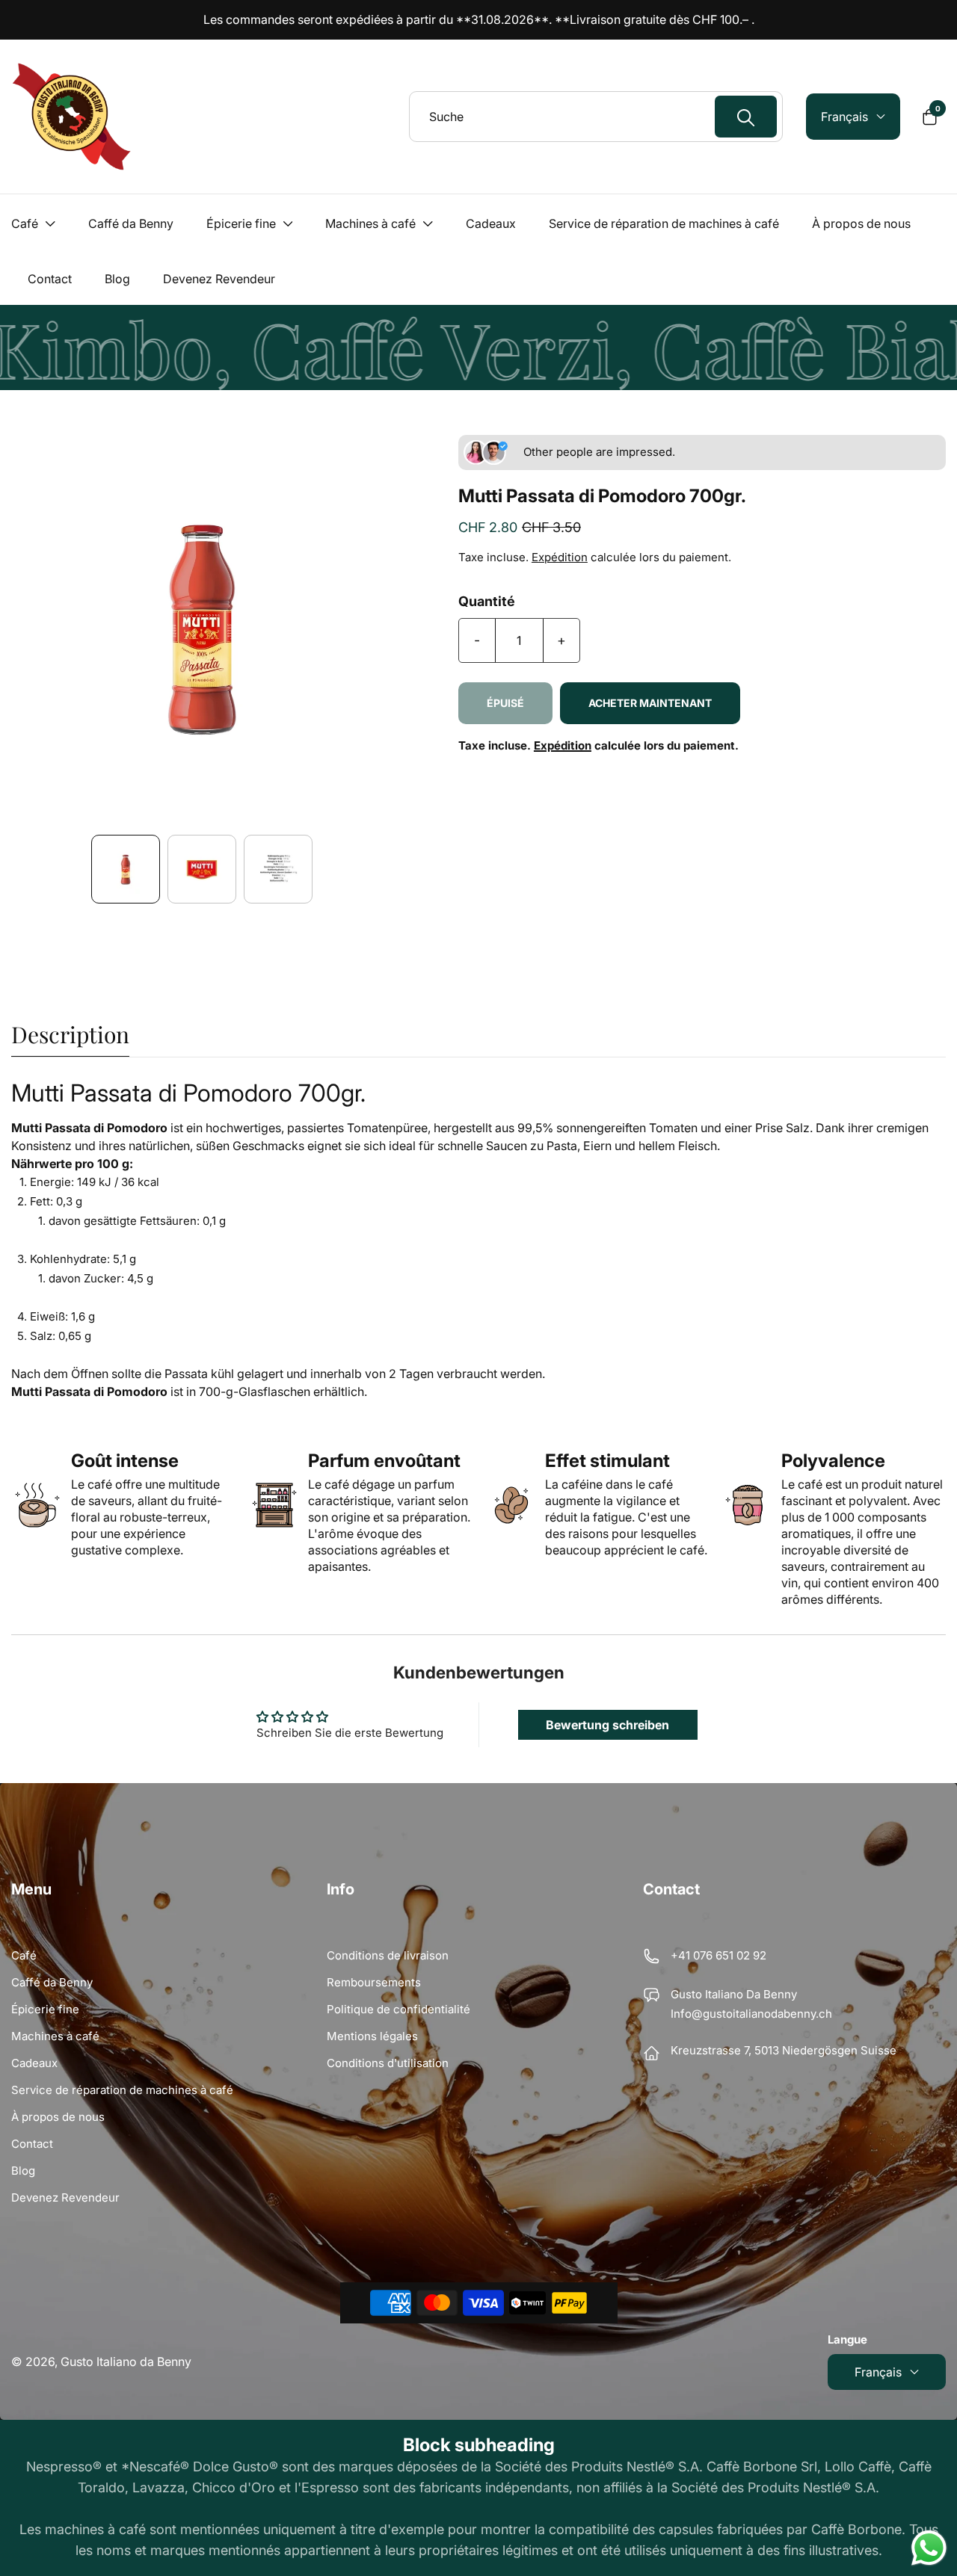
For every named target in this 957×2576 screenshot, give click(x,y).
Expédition (560, 557)
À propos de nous (58, 2117)
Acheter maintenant (650, 703)
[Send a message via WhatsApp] (929, 2548)
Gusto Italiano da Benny (126, 2362)
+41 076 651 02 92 (718, 1955)
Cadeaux (34, 2063)
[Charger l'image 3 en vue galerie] (278, 869)
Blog (23, 2171)
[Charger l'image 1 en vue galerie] (126, 869)
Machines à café (55, 2036)
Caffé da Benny (52, 1982)
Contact (32, 2144)
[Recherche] (746, 117)
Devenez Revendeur (65, 2197)
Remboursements (374, 1982)
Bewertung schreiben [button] (607, 1725)
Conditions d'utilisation (388, 2063)
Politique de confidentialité (399, 2009)
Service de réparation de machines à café (122, 2090)
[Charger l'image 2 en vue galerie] (202, 869)
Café (24, 1955)
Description (70, 1036)
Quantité (487, 602)
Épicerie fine (45, 2009)
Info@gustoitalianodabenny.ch (751, 2014)
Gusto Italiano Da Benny (734, 1994)
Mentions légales (372, 2036)
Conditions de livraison (388, 1955)
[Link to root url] (71, 117)
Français (878, 2372)
